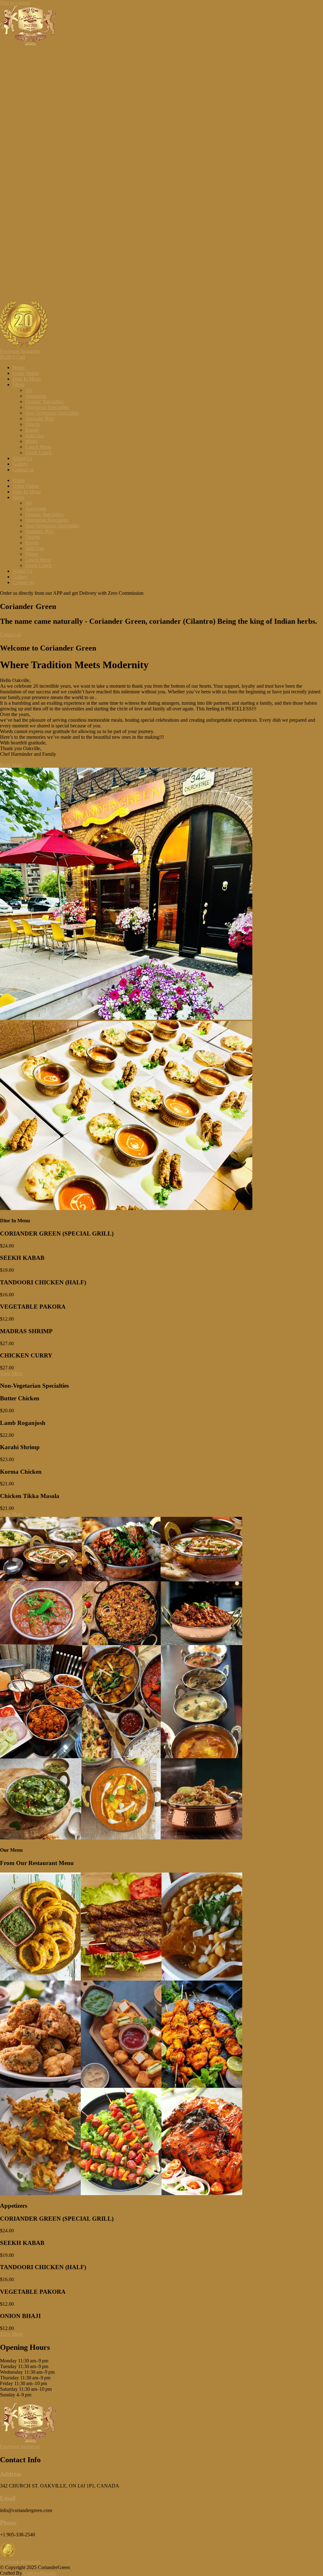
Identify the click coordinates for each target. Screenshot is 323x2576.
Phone (8, 2523)
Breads (32, 430)
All (28, 390)
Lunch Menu (38, 447)
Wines (31, 441)
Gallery (20, 464)
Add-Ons (35, 436)
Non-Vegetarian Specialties (52, 413)
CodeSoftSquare (40, 2573)
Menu (18, 384)
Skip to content (15, 3)
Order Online (26, 373)
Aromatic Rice (40, 419)
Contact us (23, 470)
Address (10, 2474)
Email (8, 2498)
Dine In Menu (27, 379)
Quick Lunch (38, 453)
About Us (22, 458)
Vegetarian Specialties (47, 407)
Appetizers (36, 396)
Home (19, 367)
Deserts (33, 424)
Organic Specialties (44, 402)
